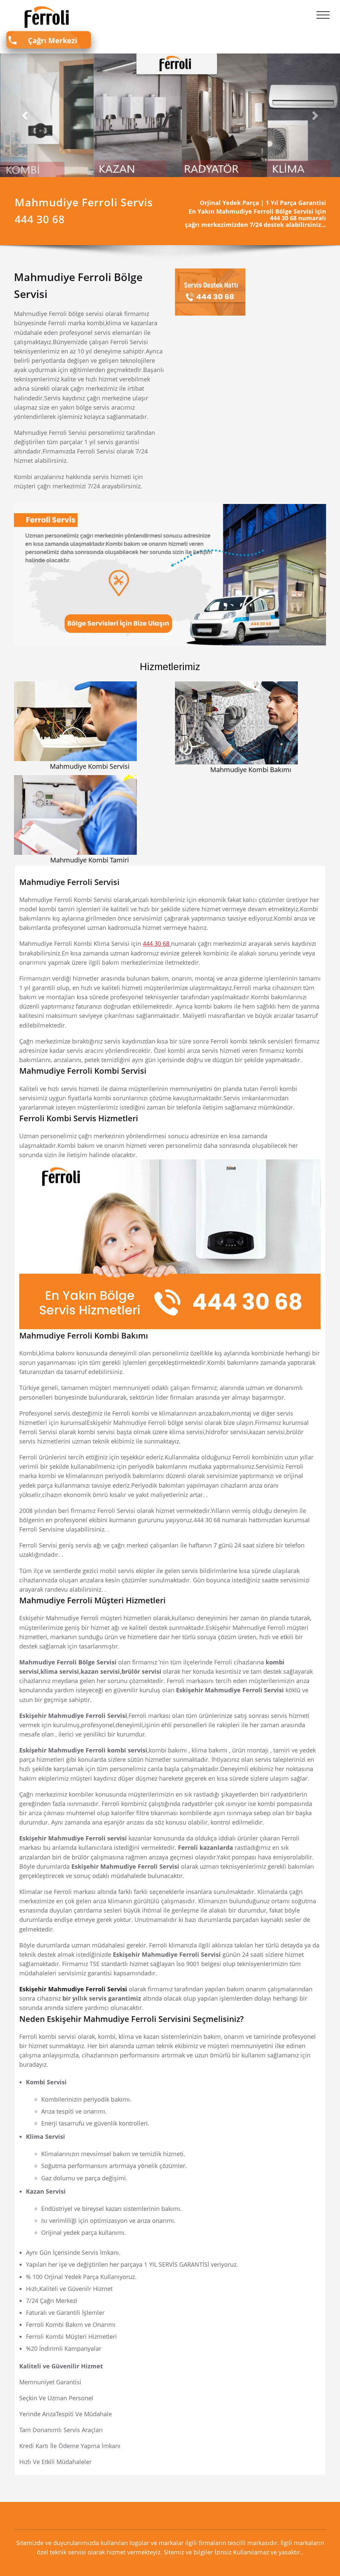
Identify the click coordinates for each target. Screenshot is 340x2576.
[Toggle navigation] (323, 15)
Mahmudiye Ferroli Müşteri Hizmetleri (92, 1600)
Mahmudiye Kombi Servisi (90, 766)
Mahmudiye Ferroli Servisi (69, 882)
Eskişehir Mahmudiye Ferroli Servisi (74, 1989)
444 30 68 (157, 943)
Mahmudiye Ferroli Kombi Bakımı (84, 1335)
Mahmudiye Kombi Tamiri (89, 860)
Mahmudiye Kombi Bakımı (251, 770)
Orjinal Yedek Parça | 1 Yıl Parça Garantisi (263, 203)
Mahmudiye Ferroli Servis (84, 202)
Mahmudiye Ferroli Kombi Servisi (83, 1071)
